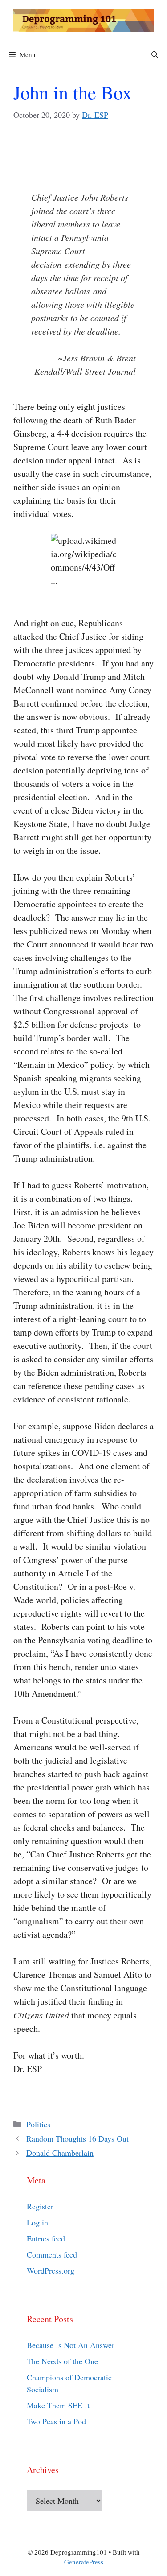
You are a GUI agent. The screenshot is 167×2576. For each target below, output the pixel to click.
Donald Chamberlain (60, 2153)
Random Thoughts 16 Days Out (77, 2138)
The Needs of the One (62, 2361)
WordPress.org (51, 2270)
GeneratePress (84, 2562)
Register (40, 2206)
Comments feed (52, 2254)
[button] (155, 54)
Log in (37, 2222)
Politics (38, 2124)
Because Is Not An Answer (71, 2345)
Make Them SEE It (58, 2405)
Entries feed (46, 2238)
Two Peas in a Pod (56, 2421)
